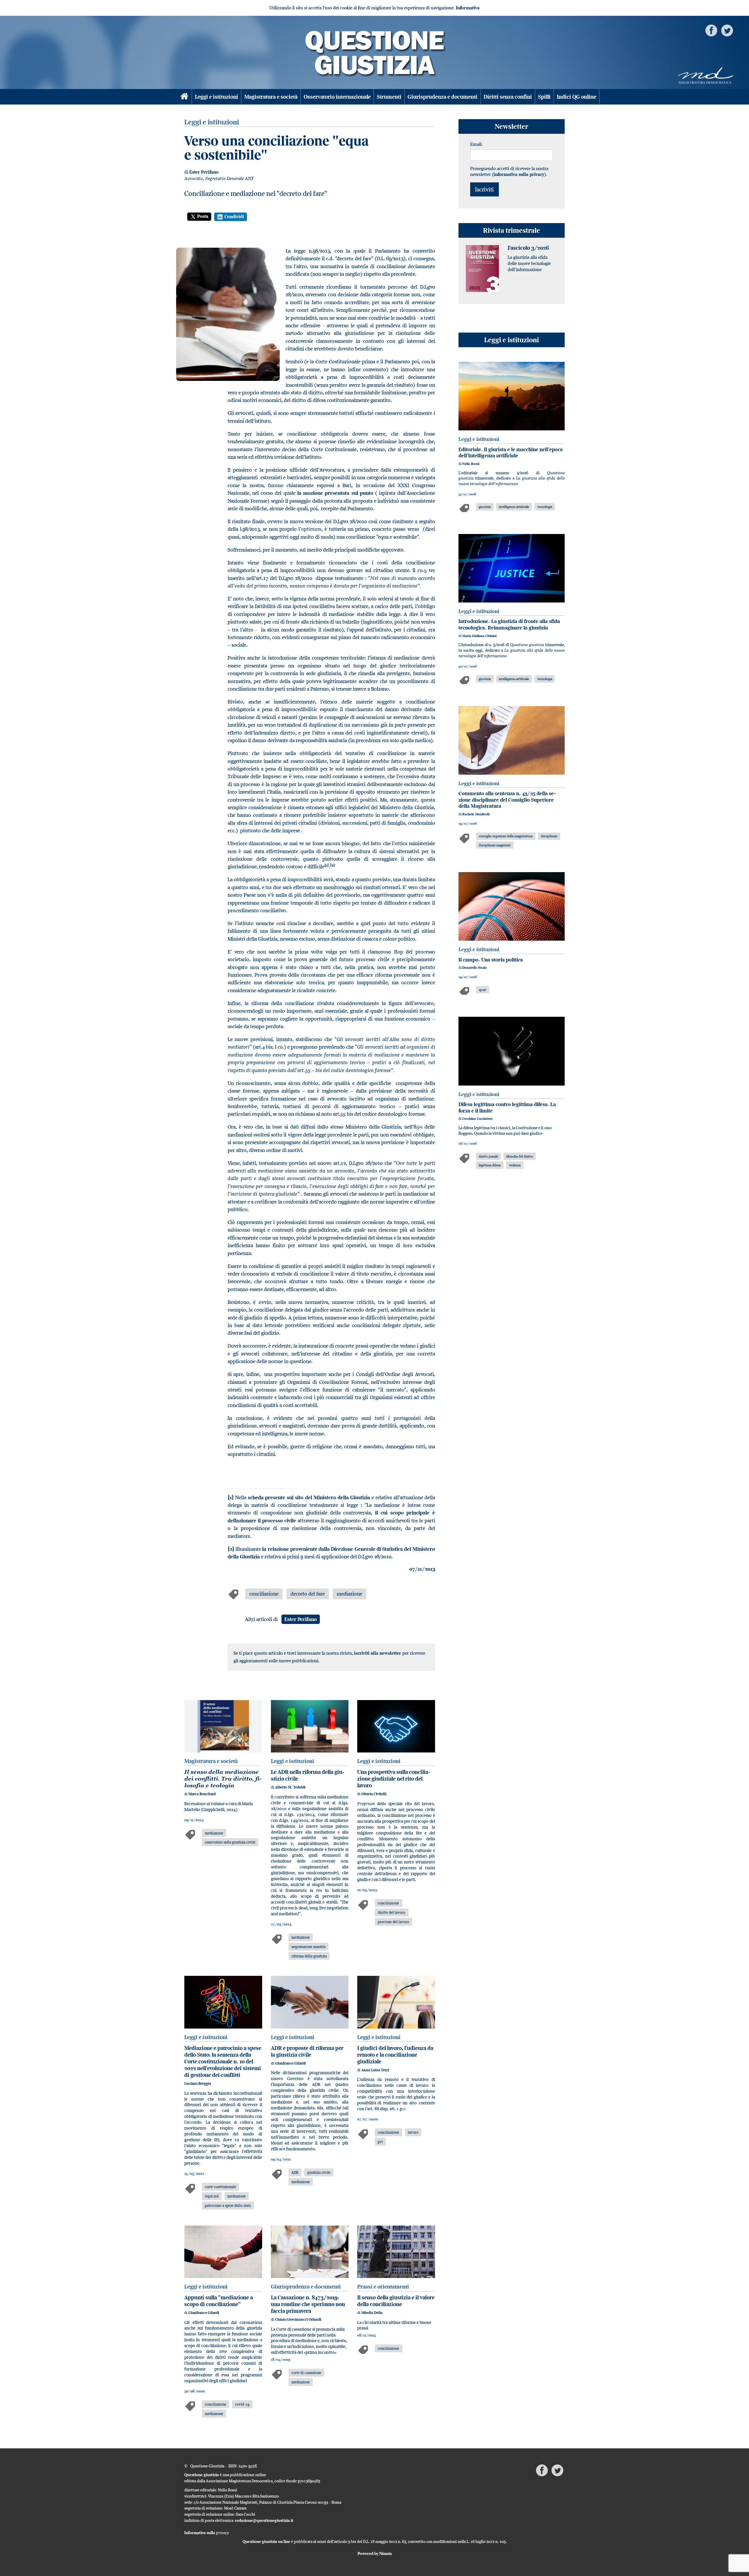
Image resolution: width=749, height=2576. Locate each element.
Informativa (468, 8)
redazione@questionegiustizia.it (264, 2520)
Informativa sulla (207, 2533)
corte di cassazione (306, 2373)
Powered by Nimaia (375, 2553)
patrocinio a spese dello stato (228, 2205)
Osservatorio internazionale (337, 97)
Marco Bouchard (202, 1794)
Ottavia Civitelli (374, 1794)
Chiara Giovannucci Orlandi (298, 2319)
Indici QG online (577, 97)
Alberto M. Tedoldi (290, 1787)
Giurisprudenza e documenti (443, 97)
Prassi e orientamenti (383, 2287)
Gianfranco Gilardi (290, 2063)
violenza (515, 1165)
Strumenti (389, 97)
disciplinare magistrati (495, 845)
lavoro (413, 2132)
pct (380, 2142)
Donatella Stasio (475, 968)
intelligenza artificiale (514, 507)
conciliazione (264, 1594)
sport (482, 990)
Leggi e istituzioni (217, 97)
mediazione (349, 1594)
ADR (295, 2172)
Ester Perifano (204, 172)
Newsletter (511, 126)
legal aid (212, 2196)
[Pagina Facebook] (711, 30)
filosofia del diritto (519, 1156)
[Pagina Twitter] (727, 30)
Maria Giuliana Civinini (479, 636)
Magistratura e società (271, 97)
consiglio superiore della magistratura (506, 836)
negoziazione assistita (309, 1947)
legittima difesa (490, 1165)
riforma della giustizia (309, 1956)
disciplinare (549, 836)
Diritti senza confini (508, 97)
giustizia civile (319, 2172)
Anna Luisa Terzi (375, 2070)
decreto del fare (308, 1594)
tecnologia (545, 507)
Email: (476, 144)
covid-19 (242, 2404)
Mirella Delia (372, 2313)
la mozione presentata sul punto (335, 493)
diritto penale (488, 1156)
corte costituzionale (220, 2187)
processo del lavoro (393, 1922)
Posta (203, 216)
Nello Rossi (471, 464)
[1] (231, 1497)
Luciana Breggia (198, 2083)
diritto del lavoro (391, 1912)
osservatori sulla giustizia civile (230, 1842)
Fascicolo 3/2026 (528, 248)
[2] (231, 1549)
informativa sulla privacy (519, 174)
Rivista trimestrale (512, 230)
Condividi (234, 216)
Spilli (544, 97)
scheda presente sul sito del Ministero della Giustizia (309, 1497)
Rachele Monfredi (476, 814)
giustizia (485, 507)
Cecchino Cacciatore (477, 1119)
